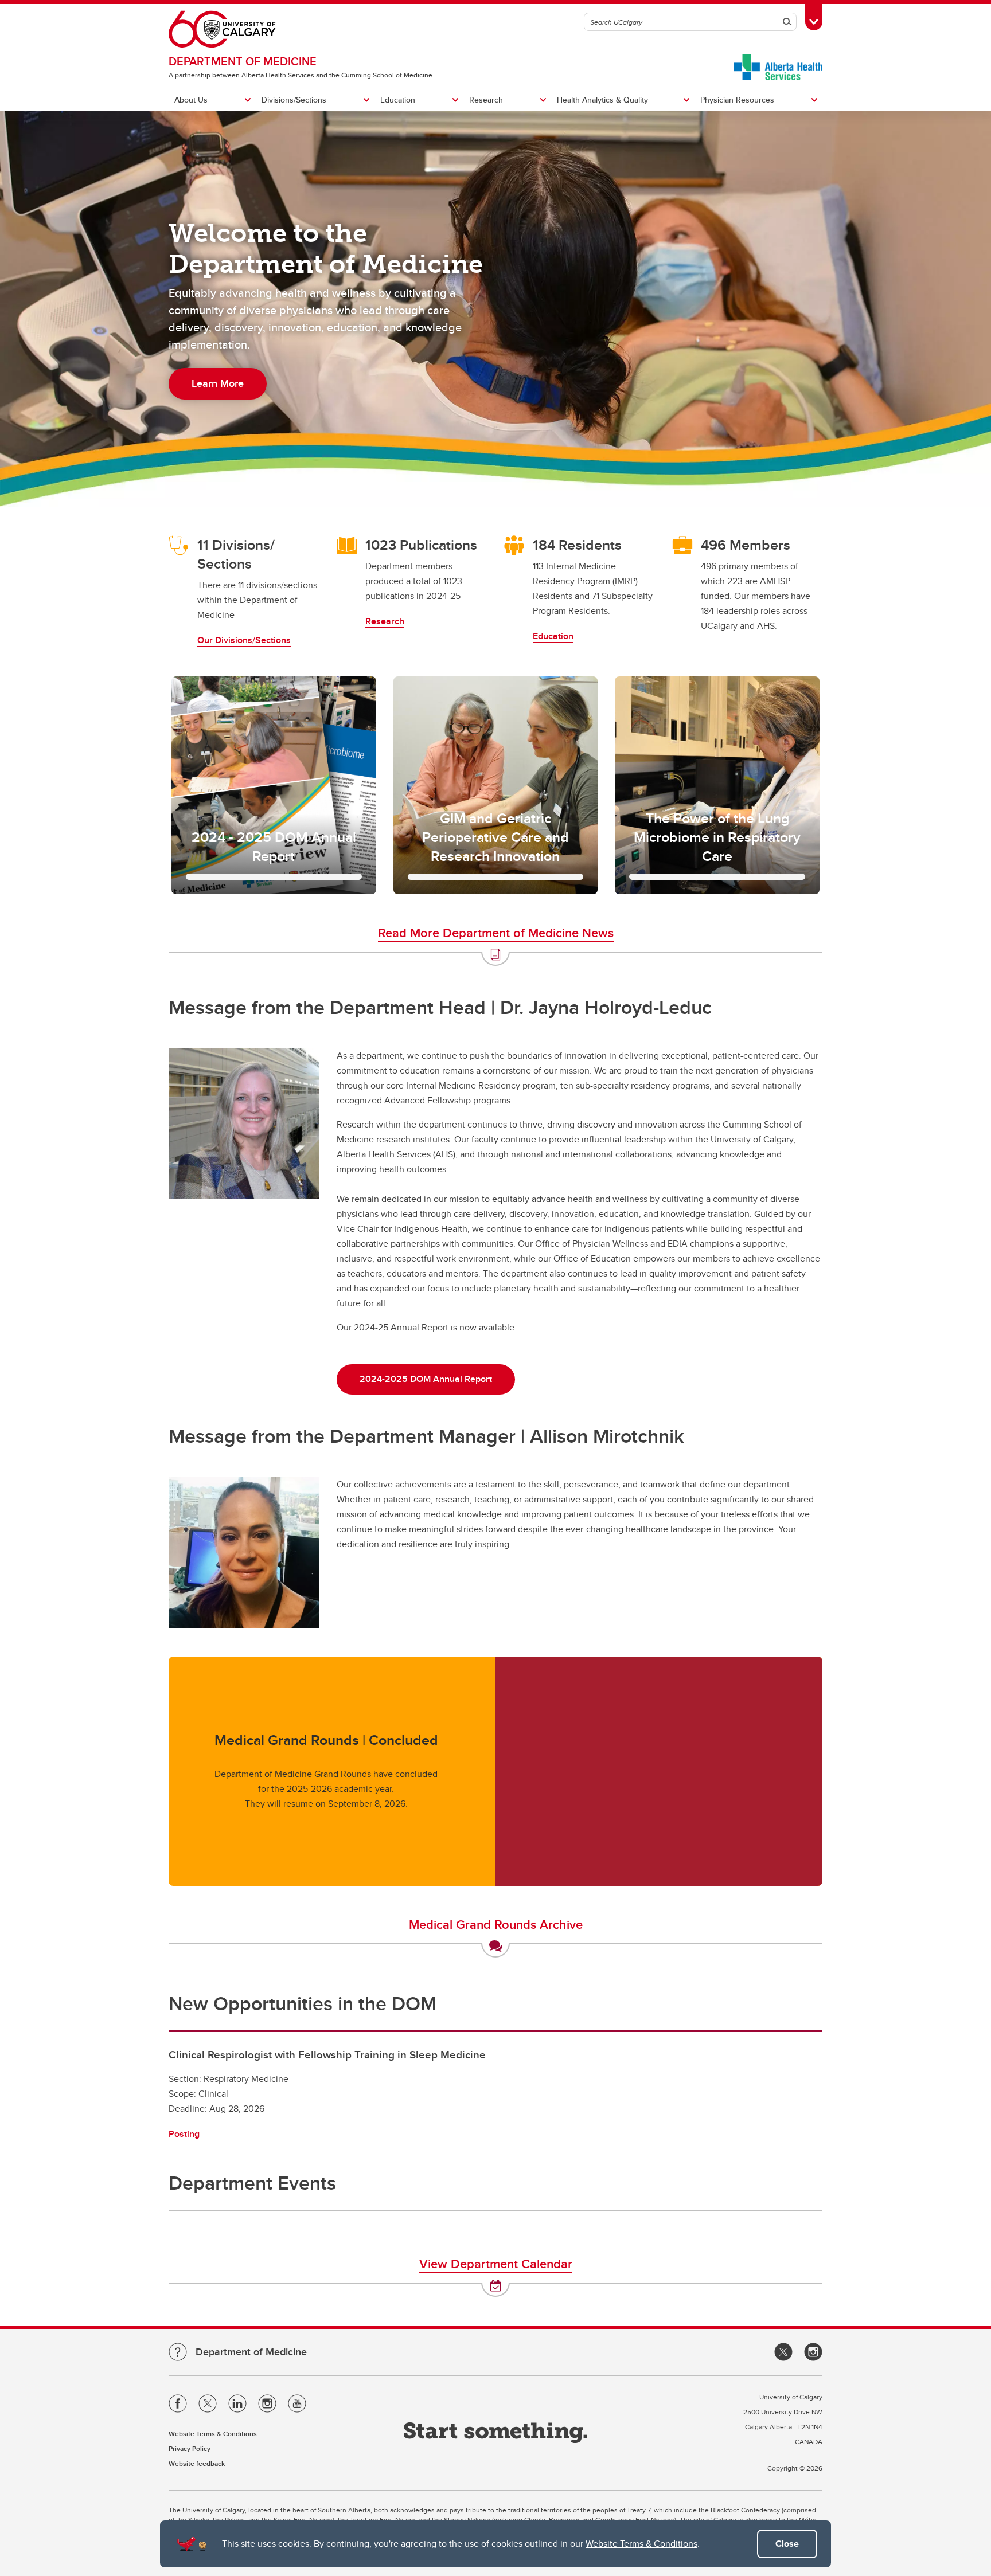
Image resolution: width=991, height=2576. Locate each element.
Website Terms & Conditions (641, 2544)
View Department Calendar (496, 2264)
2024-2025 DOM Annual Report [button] (426, 1379)
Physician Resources (737, 100)
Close (787, 2544)
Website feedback (197, 2463)
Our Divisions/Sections (244, 640)
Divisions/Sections (294, 100)
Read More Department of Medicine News (496, 933)
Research (486, 100)
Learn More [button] (218, 383)
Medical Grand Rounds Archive (496, 1924)
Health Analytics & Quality (602, 100)
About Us (191, 100)
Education (398, 100)
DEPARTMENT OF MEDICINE (243, 61)
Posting (184, 2134)
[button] (274, 785)
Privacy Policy (190, 2448)
